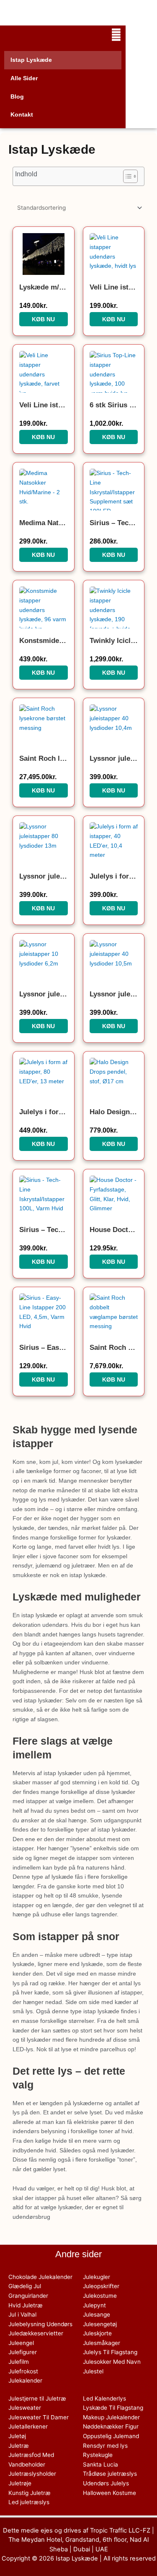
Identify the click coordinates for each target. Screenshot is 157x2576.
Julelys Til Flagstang (110, 2352)
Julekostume (100, 2296)
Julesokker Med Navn (112, 2362)
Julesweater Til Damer (39, 2417)
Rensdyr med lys (105, 2446)
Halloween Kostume (109, 2493)
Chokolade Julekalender (40, 2277)
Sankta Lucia (100, 2464)
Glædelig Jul (25, 2286)
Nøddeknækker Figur (111, 2426)
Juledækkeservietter (36, 2333)
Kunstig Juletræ (30, 2493)
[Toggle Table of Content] (126, 176)
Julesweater (25, 2408)
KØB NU (43, 319)
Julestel (93, 2371)
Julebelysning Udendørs (40, 2324)
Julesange (97, 2314)
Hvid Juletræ (26, 2305)
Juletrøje (20, 2483)
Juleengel (21, 2343)
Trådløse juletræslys (110, 2474)
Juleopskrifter (101, 2286)
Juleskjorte (97, 2333)
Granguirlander (28, 2296)
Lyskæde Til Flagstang (113, 2408)
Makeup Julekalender (111, 2417)
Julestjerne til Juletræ (37, 2398)
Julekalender (25, 2380)
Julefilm (19, 2362)
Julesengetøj (100, 2324)
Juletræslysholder (32, 2474)
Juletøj (17, 2436)
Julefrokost (23, 2371)
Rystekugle (98, 2455)
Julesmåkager (102, 2343)
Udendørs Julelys (106, 2483)
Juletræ (19, 2446)
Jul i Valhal (22, 2314)
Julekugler (97, 2277)
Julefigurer (23, 2352)
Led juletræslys (29, 2502)
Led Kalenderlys (104, 2398)
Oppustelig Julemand (111, 2436)
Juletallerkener (28, 2426)
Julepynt (94, 2305)
